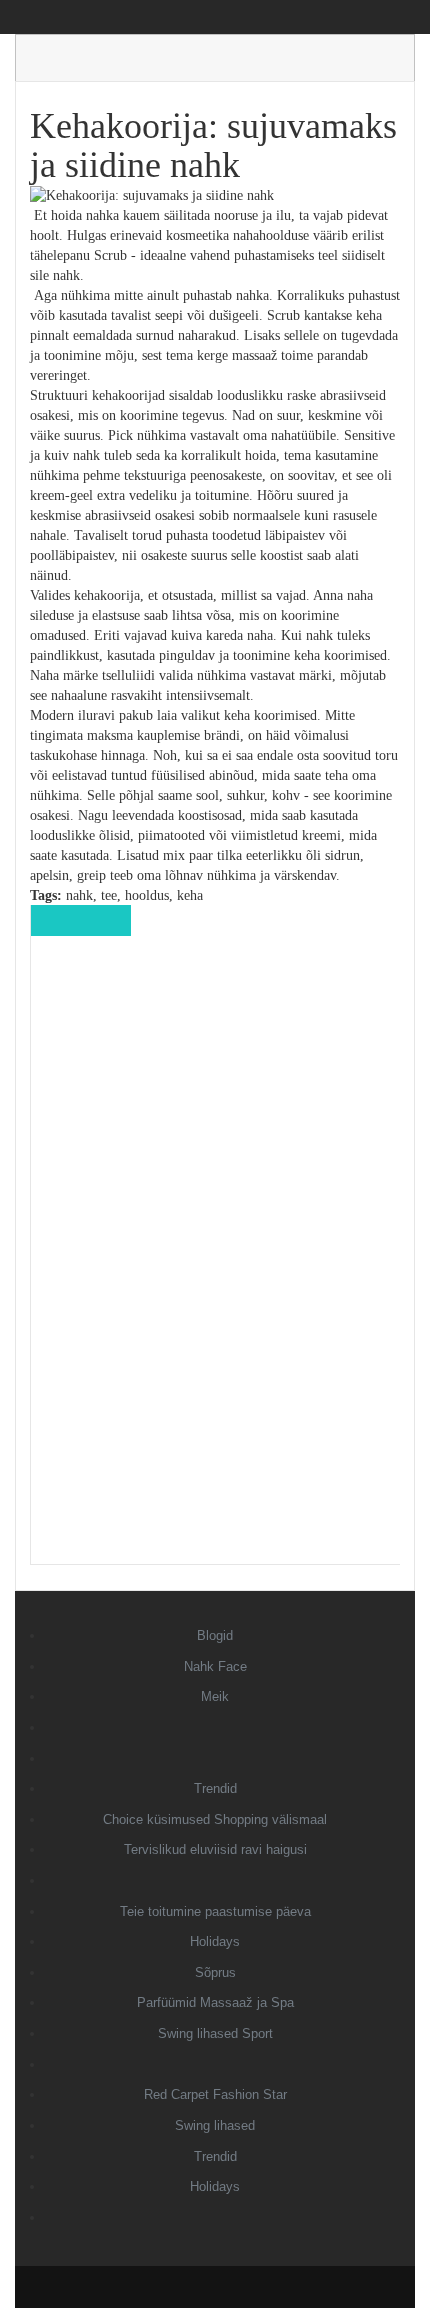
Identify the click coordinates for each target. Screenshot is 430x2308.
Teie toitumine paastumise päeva (215, 1911)
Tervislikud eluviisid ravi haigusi (215, 1849)
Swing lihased (215, 2125)
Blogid (215, 1635)
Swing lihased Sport (215, 2033)
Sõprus (215, 1972)
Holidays (215, 1941)
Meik (215, 1696)
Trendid (215, 1788)
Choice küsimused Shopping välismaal (215, 1819)
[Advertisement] (216, 1264)
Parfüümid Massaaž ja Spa (215, 2002)
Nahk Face (215, 1666)
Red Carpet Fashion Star (215, 2094)
